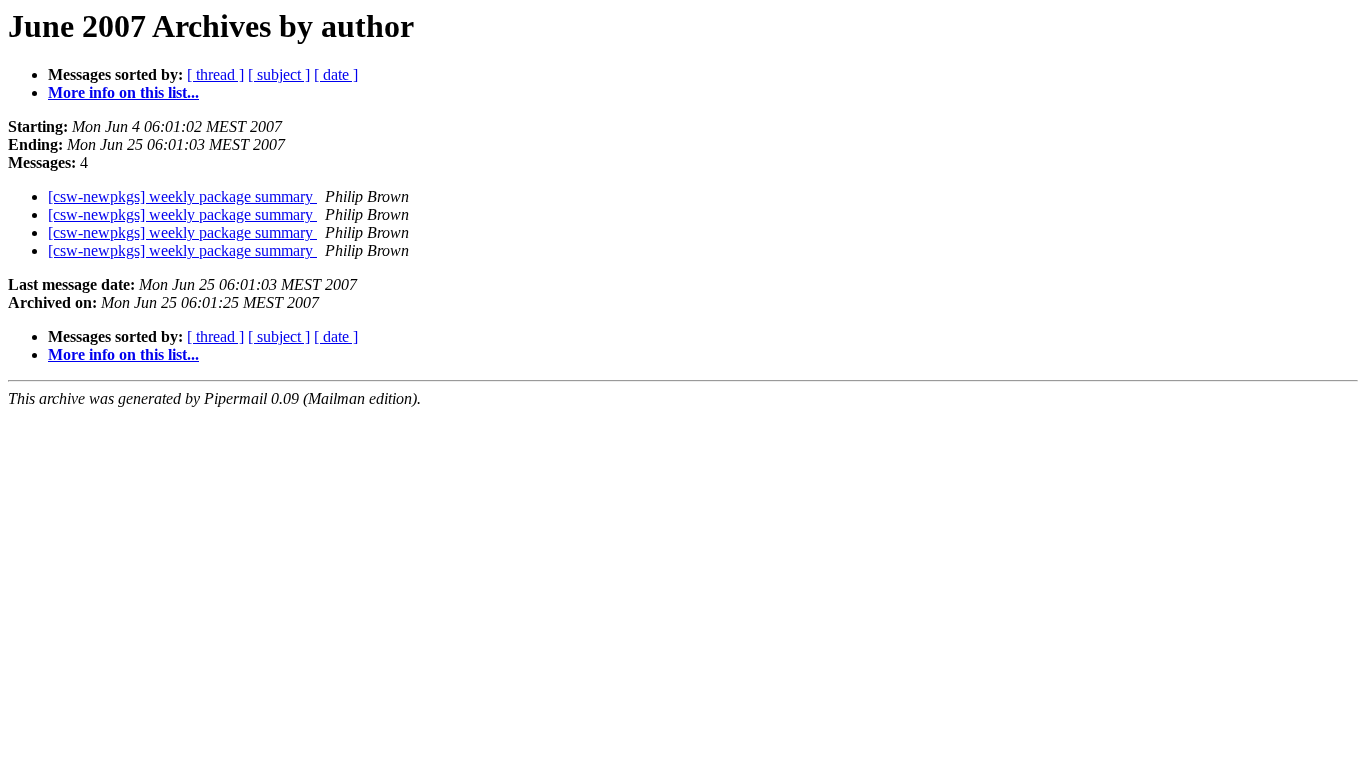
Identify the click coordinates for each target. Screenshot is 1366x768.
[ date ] (336, 74)
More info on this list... (123, 92)
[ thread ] (215, 74)
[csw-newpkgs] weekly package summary (182, 196)
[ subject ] (279, 74)
